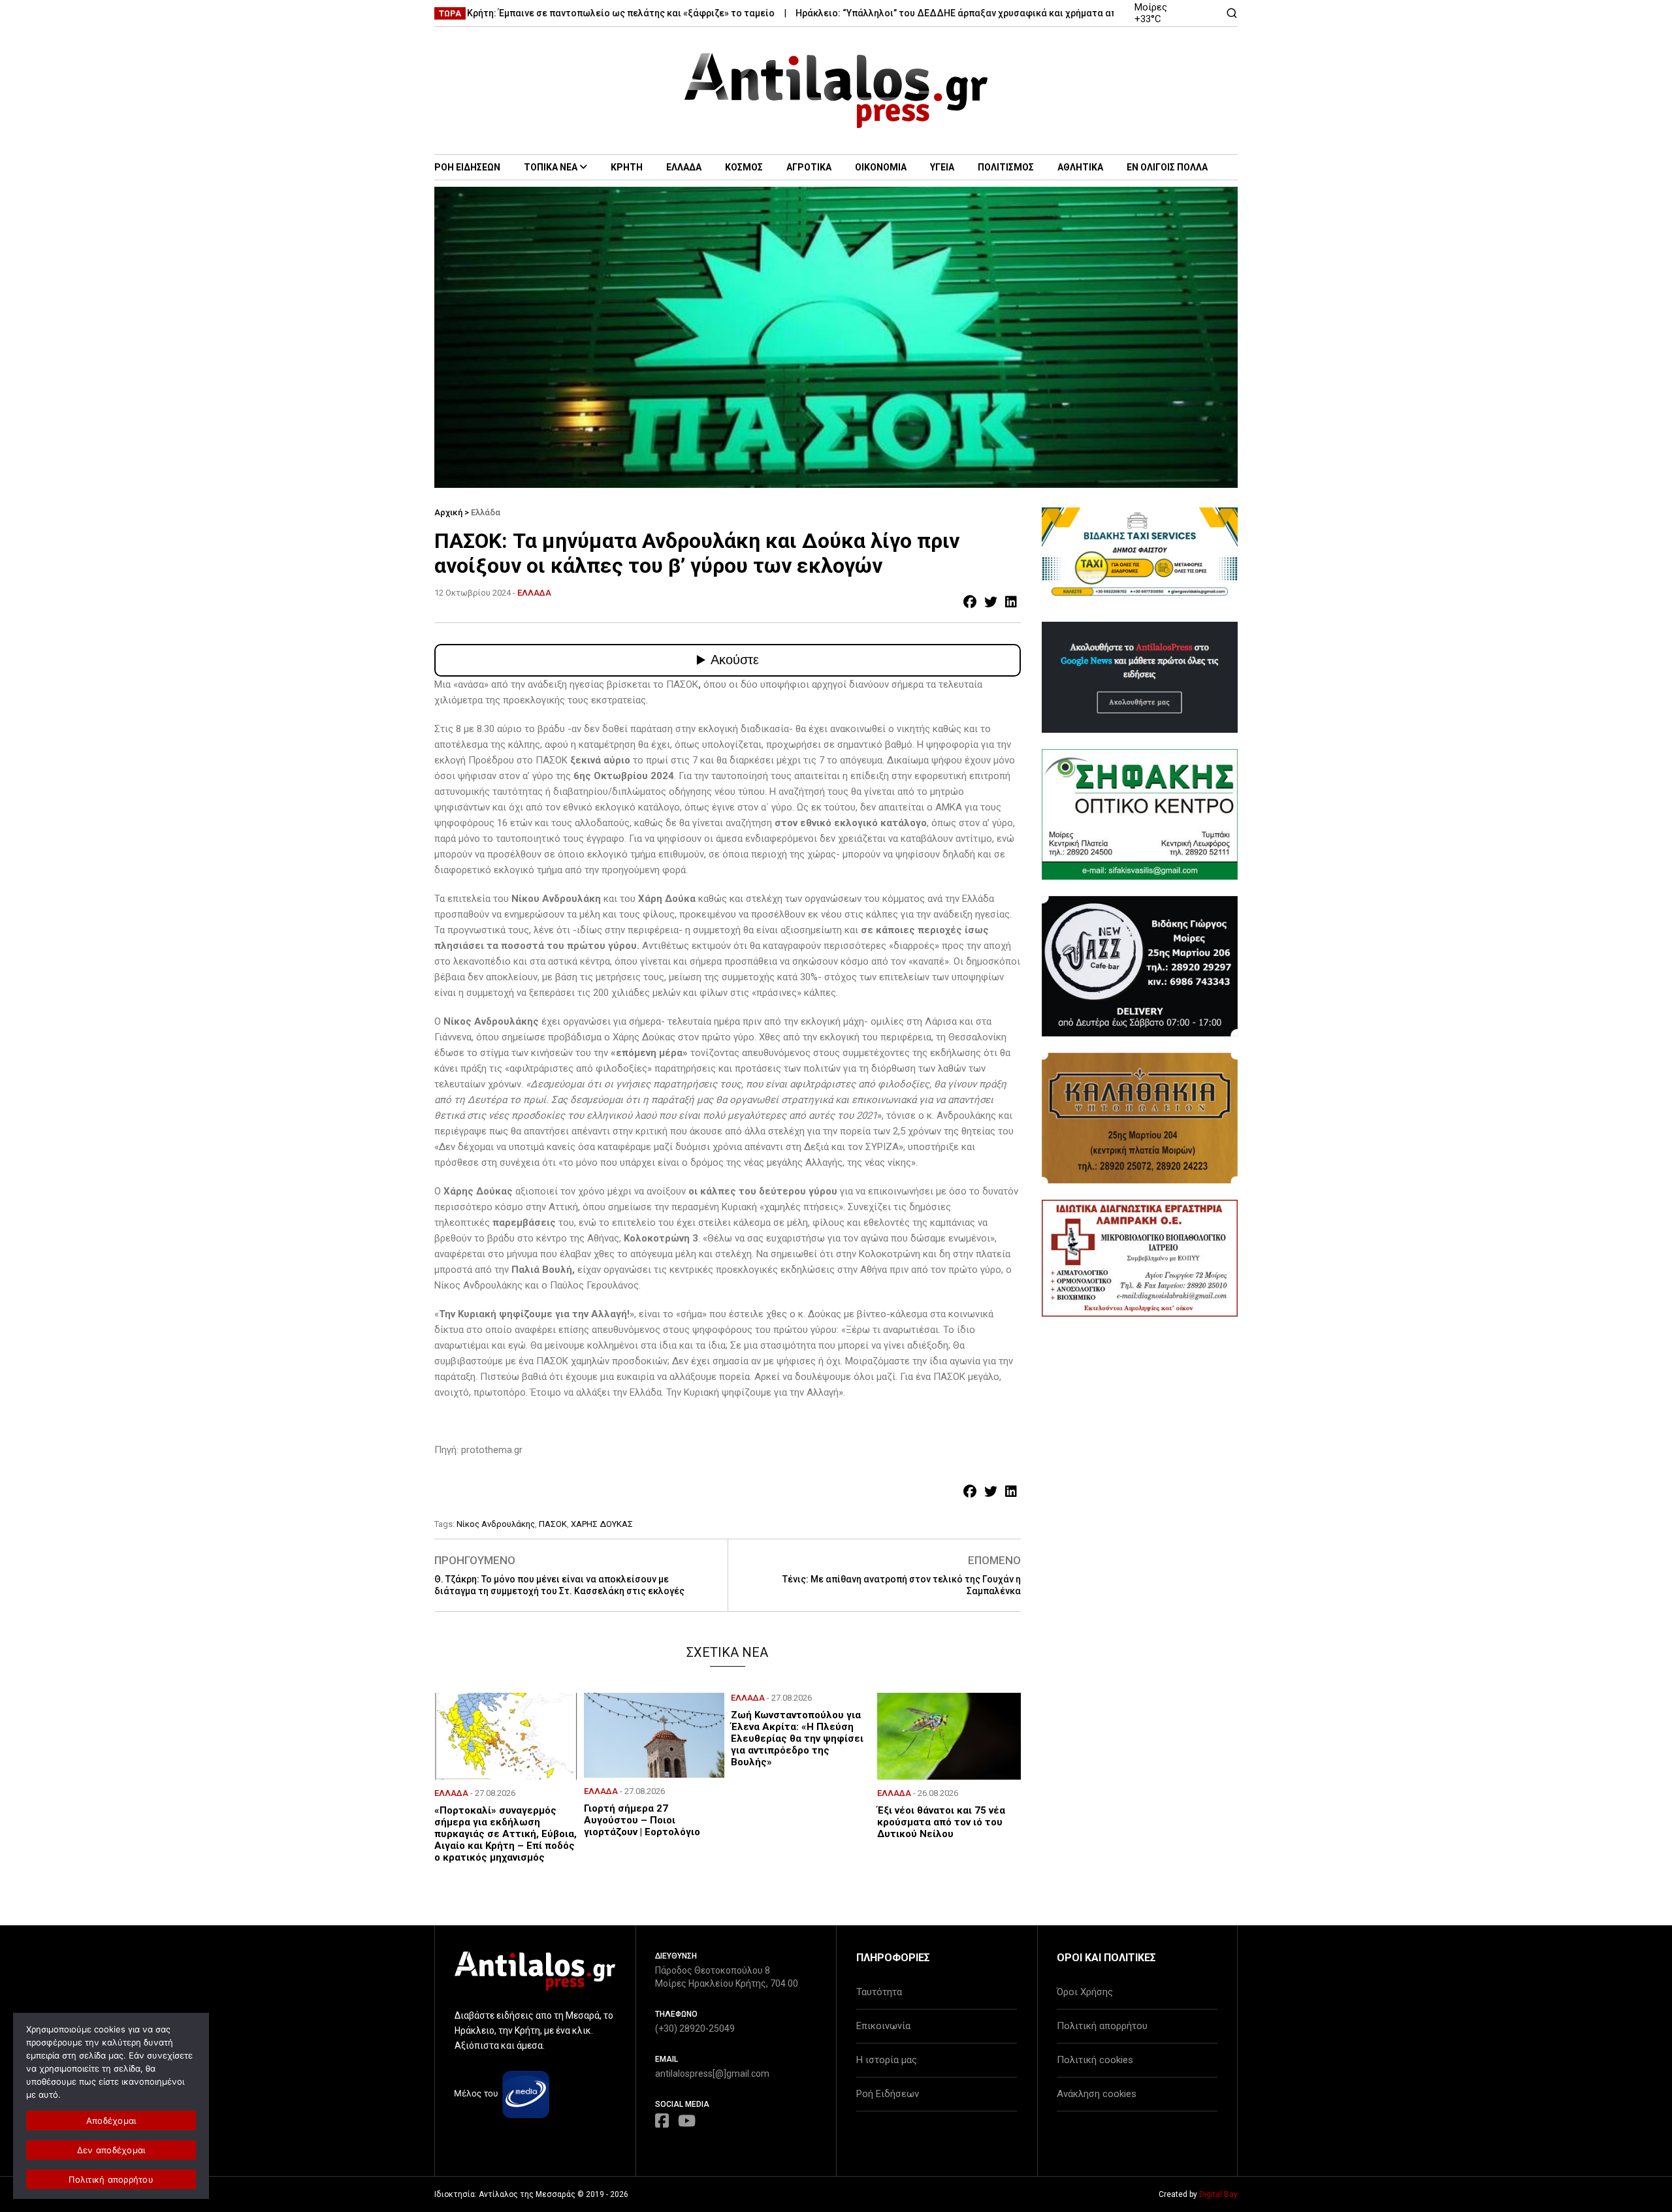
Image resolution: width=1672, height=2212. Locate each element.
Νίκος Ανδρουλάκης (496, 1524)
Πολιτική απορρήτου (1102, 2026)
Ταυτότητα (879, 1992)
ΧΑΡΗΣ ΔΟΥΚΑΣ (602, 1524)
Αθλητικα (1080, 167)
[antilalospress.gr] (836, 90)
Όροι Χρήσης (1085, 1992)
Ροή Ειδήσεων (888, 2094)
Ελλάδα (486, 512)
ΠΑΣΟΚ (553, 1524)
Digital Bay (1218, 2194)
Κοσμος (744, 167)
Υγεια (942, 167)
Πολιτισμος (1006, 167)
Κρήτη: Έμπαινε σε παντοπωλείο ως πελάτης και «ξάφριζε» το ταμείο (557, 13)
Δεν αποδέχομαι (111, 2150)
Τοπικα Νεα (551, 167)
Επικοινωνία (883, 2026)
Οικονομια (881, 167)
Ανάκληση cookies (1097, 2094)
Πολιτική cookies (1095, 2060)
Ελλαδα (684, 167)
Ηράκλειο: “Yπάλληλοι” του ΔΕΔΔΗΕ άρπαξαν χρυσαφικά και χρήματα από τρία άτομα (922, 13)
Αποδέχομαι (111, 2121)
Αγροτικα (809, 167)
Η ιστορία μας (887, 2060)
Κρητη (627, 167)
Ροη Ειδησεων (467, 167)
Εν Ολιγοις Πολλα (1167, 167)
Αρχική (448, 512)
